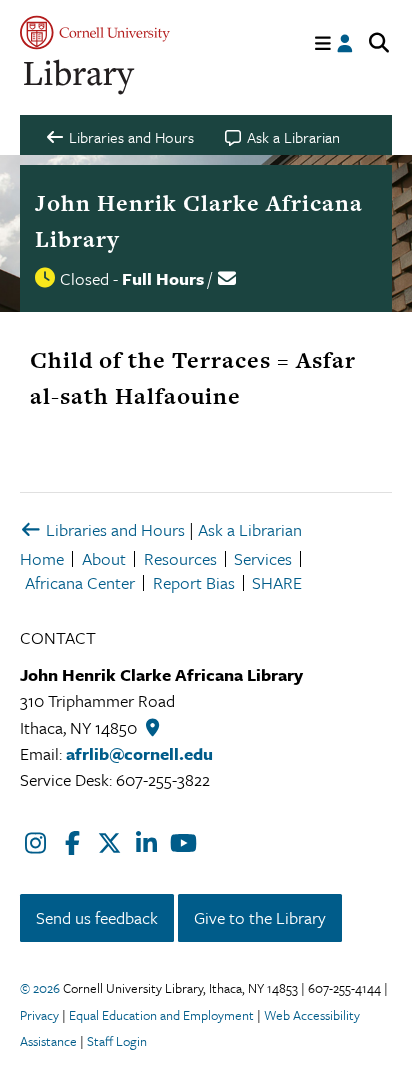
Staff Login (117, 1041)
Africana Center (80, 582)
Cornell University (95, 32)
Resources (180, 558)
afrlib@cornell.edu (139, 753)
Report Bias (194, 582)
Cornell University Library (80, 77)
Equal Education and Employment (161, 1015)
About (104, 558)
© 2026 (40, 988)
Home (42, 558)
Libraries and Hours (113, 529)
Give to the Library (260, 917)
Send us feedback (97, 917)
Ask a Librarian (250, 529)
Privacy (39, 1015)
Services (263, 558)
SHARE (277, 582)
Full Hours (163, 278)
